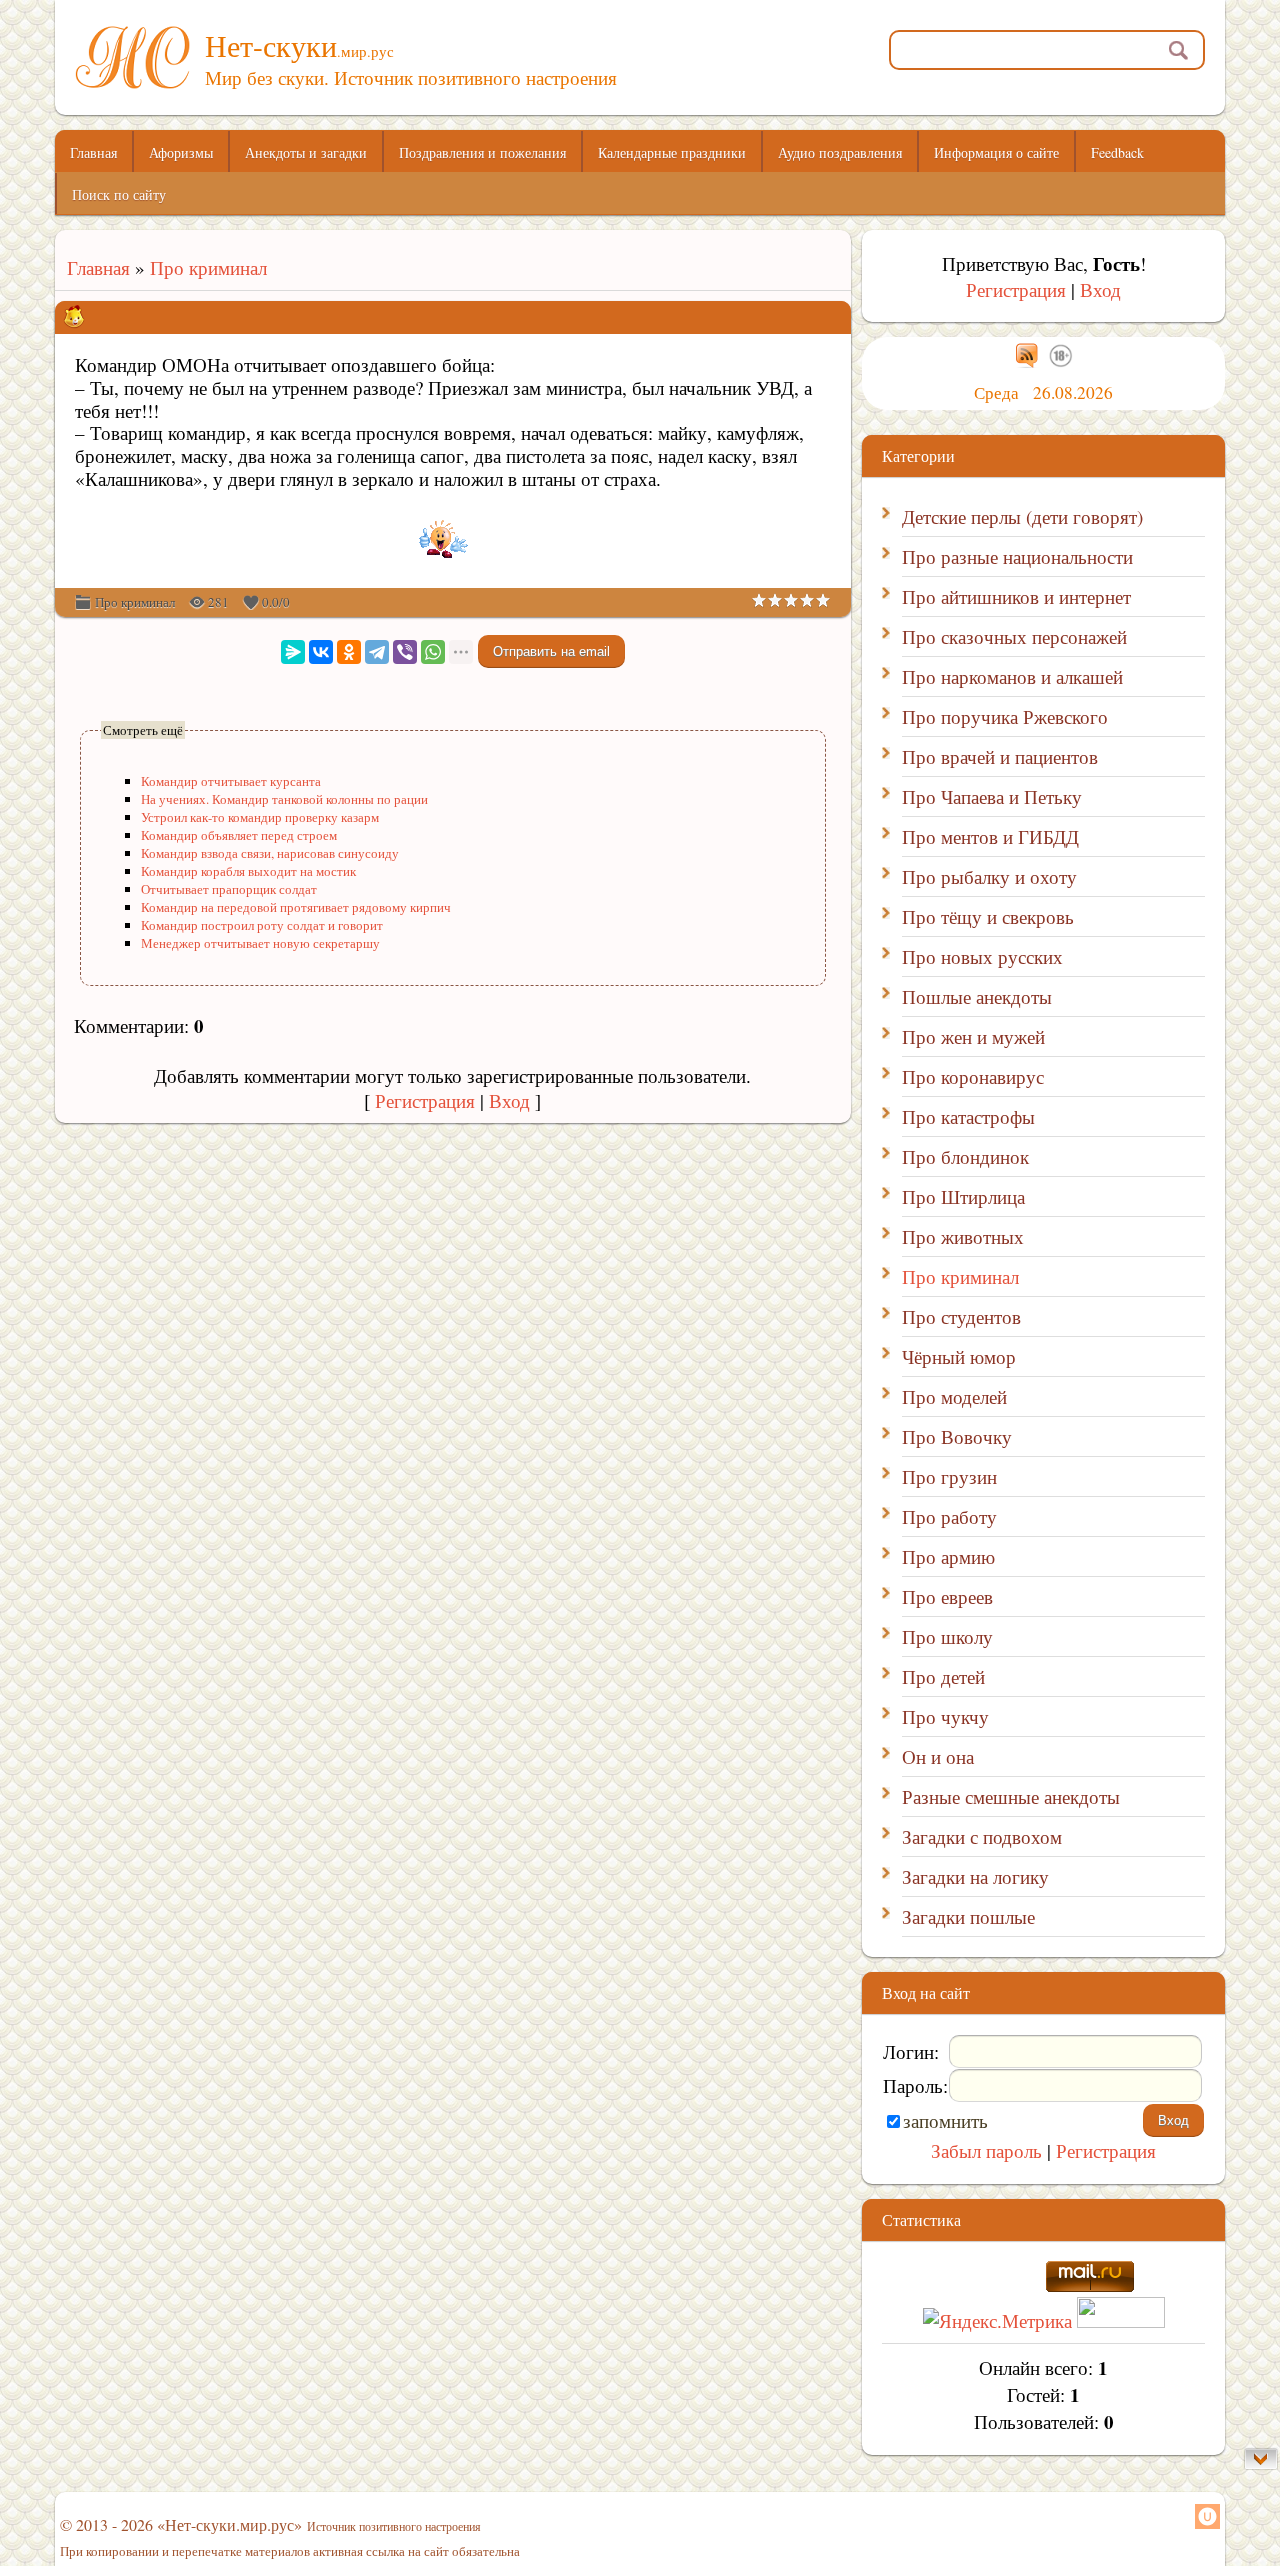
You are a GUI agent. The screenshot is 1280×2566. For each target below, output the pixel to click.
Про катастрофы (968, 1116)
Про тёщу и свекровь (988, 916)
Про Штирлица (963, 1196)
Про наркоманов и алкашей (1012, 676)
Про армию (948, 1556)
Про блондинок (965, 1156)
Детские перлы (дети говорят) (1022, 516)
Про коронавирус (973, 1076)
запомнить (945, 2120)
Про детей (943, 1676)
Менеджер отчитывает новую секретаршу (260, 943)
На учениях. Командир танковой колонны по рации (284, 799)
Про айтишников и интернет (1016, 596)
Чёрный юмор (959, 1356)
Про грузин (949, 1476)
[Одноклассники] (349, 652)
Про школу (947, 1636)
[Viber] (405, 652)
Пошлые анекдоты (977, 996)
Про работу (949, 1516)
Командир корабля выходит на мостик (248, 871)
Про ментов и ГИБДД (990, 836)
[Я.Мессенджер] (293, 652)
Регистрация (425, 1100)
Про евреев (947, 1596)
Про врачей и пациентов (1000, 756)
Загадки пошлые (968, 1916)
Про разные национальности (1017, 556)
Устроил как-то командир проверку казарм (260, 817)
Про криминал (208, 267)
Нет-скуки (299, 45)
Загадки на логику (975, 1876)
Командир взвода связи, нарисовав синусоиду (270, 853)
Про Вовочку (957, 1436)
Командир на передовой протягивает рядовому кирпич (296, 907)
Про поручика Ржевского (1005, 716)
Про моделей (954, 1396)
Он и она (938, 1756)
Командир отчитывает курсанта (231, 781)
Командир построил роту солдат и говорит (262, 925)
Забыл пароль (986, 2150)
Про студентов (961, 1316)
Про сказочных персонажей (1014, 636)
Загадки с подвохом (982, 1836)
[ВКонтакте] (321, 652)
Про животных (963, 1236)
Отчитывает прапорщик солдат (229, 889)
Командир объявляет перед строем (239, 835)
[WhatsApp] (433, 652)
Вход (509, 1100)
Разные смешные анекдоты (1011, 1796)
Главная (92, 267)
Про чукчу (945, 1716)
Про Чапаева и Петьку (992, 796)
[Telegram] (377, 652)
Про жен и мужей (973, 1036)
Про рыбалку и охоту (989, 876)
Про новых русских (982, 956)
